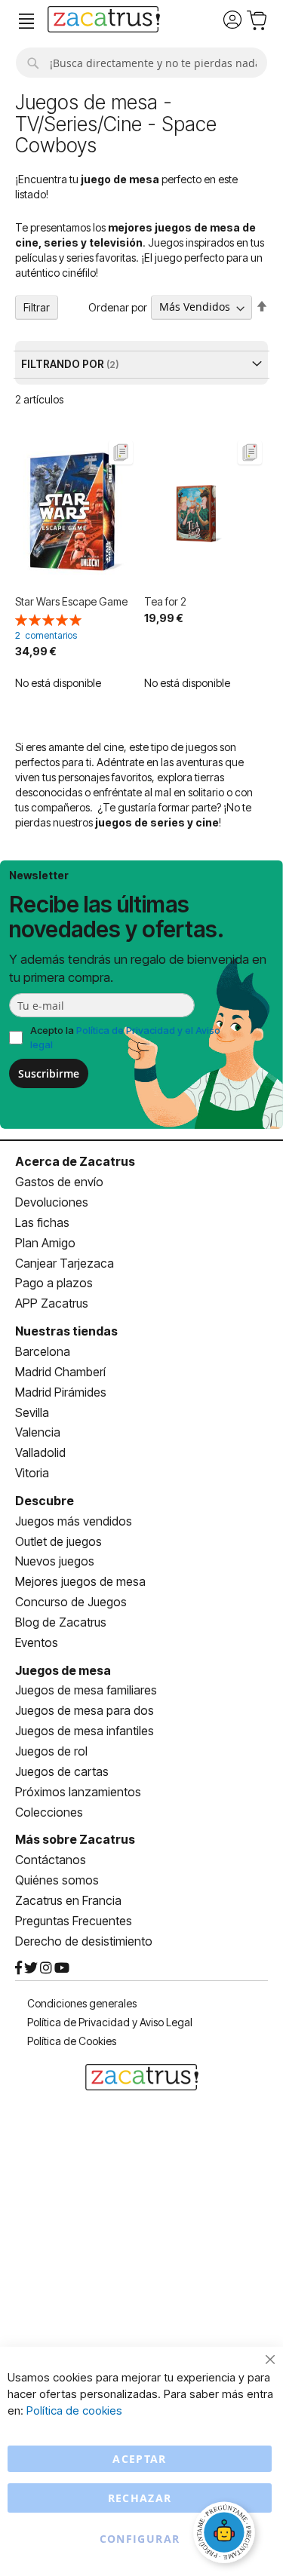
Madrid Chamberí (60, 1372)
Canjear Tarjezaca (65, 1263)
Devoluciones (52, 1202)
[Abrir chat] (226, 2535)
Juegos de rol (51, 1751)
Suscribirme (49, 1073)
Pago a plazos (54, 1283)
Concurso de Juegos (71, 1602)
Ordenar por (118, 307)
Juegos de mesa (63, 1670)
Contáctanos (51, 1860)
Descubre (45, 1501)
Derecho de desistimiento (84, 1941)
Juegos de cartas (62, 1771)
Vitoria (32, 1473)
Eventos (37, 1642)
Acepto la (125, 1037)
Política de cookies (74, 2410)
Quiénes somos (57, 1880)
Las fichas (42, 1222)
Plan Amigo (45, 1243)
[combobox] (141, 63)
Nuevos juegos (55, 1561)
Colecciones (49, 1812)
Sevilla (32, 1412)
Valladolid (40, 1452)
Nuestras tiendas (66, 1331)
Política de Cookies (72, 2041)
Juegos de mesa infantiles (85, 1731)
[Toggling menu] (26, 21)
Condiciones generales (82, 2003)
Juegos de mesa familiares (86, 1690)
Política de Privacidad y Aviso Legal (110, 2022)
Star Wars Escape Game (71, 601)
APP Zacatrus (52, 1303)
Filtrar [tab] (37, 307)
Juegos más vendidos (74, 1521)
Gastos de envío (59, 1182)
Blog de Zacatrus (61, 1622)
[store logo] (104, 21)
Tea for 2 (165, 601)
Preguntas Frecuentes (74, 1921)
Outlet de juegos (58, 1541)
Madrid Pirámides (61, 1392)
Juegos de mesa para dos (85, 1710)
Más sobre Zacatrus (75, 1839)
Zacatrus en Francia (68, 1900)
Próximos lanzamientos (78, 1792)
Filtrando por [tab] (64, 364)
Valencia (38, 1432)
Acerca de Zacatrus (75, 1161)
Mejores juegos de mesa (80, 1581)
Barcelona (43, 1351)
